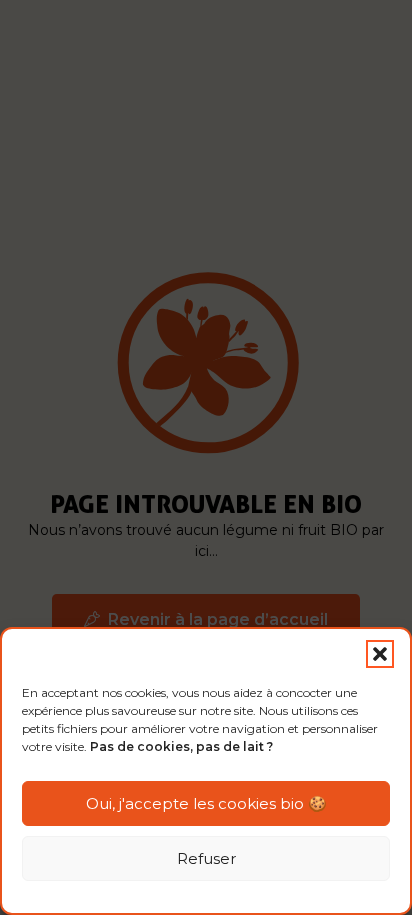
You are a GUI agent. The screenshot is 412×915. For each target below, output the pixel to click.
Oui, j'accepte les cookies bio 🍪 (206, 803)
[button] (380, 654)
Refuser (206, 858)
